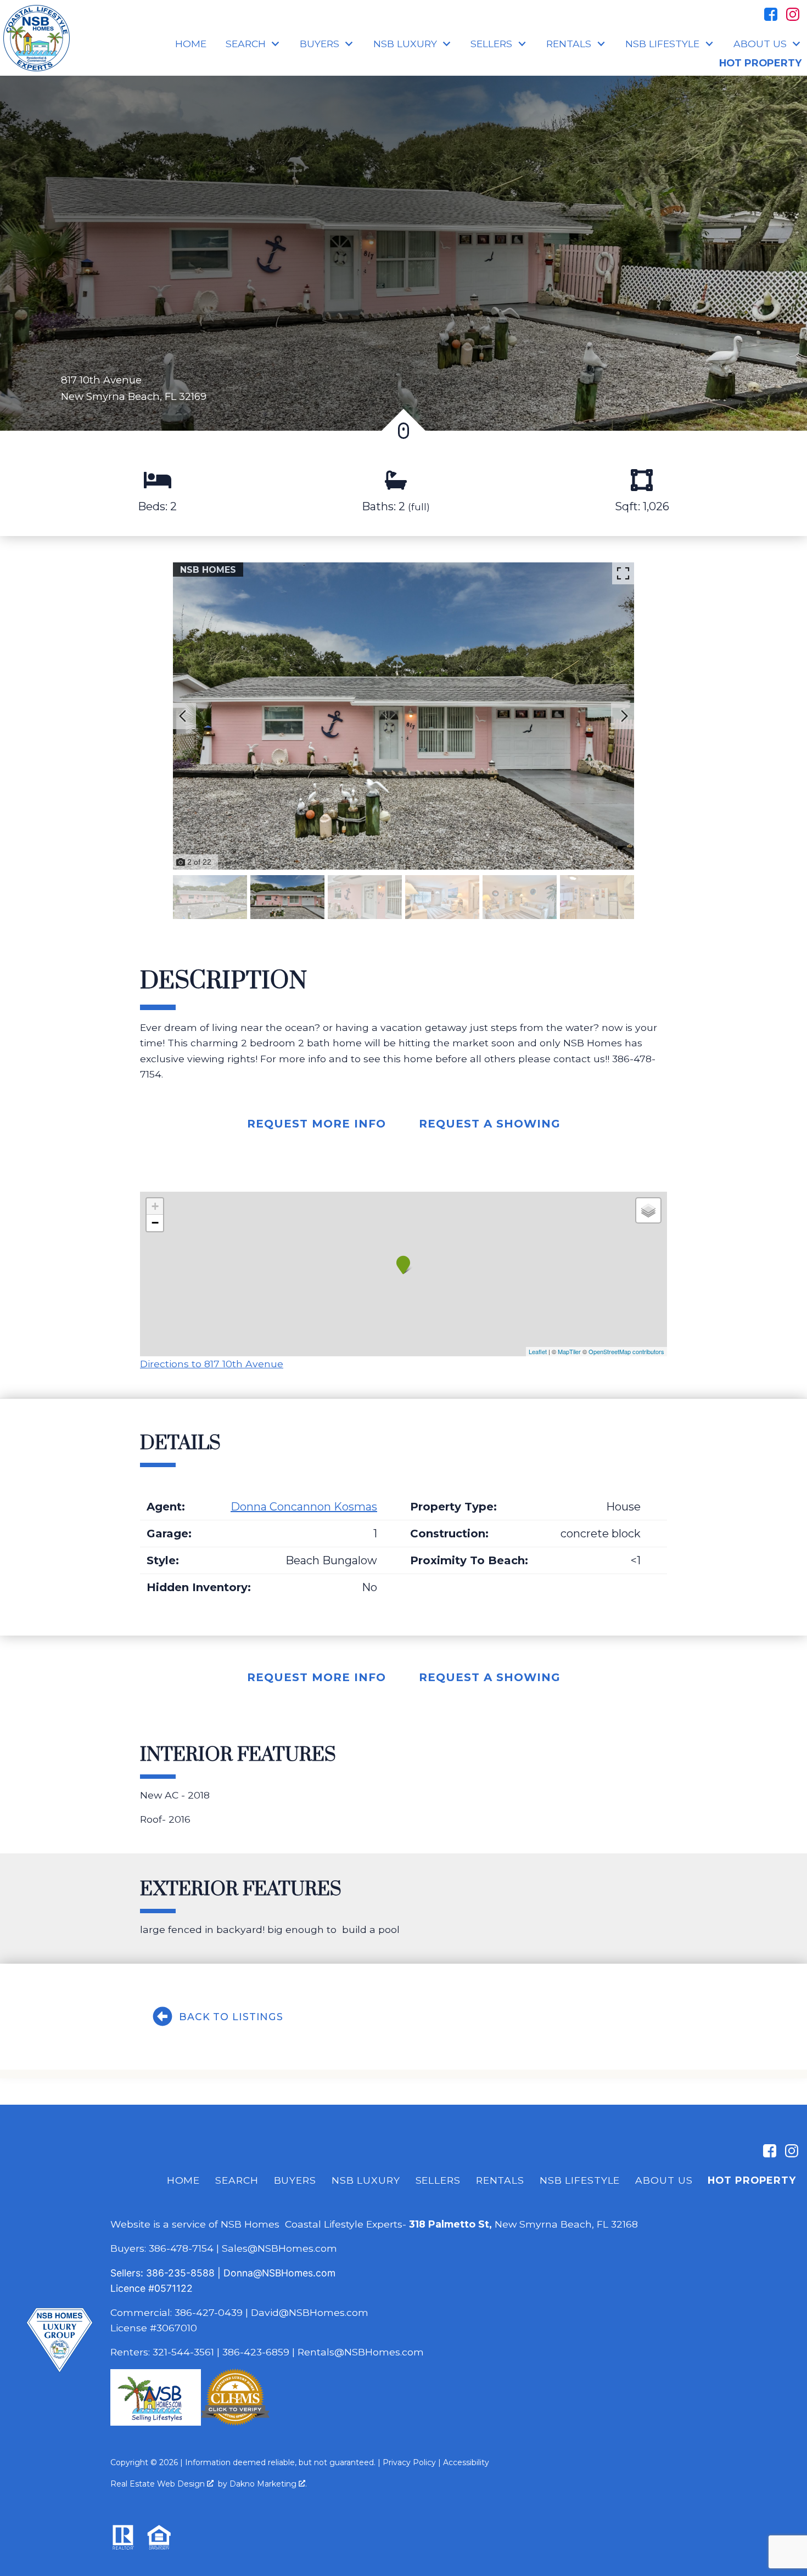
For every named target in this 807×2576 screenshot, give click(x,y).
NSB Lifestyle (580, 2180)
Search (237, 2180)
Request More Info (316, 1124)
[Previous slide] (183, 716)
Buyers (295, 2180)
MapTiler (569, 1351)
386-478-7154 (181, 2248)
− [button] (155, 1223)
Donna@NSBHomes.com (279, 2273)
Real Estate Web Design (159, 2484)
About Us (664, 2180)
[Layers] (648, 1210)
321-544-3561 (183, 2352)
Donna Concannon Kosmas (304, 1507)
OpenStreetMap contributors (626, 1351)
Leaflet (538, 1351)
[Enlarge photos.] (623, 573)
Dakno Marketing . (268, 2484)
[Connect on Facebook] (771, 14)
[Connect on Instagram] (793, 14)
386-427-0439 (209, 2312)
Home (191, 44)
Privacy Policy (409, 2462)
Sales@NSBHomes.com (279, 2248)
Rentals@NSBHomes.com (361, 2352)
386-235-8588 (180, 2273)
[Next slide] (624, 716)
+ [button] (155, 1206)
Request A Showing (490, 1124)
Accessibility (466, 2462)
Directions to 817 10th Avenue (212, 1364)
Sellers (438, 2180)
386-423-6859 (256, 2352)
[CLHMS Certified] (235, 2422)
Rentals (500, 2180)
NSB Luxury (366, 2180)
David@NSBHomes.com (310, 2312)
